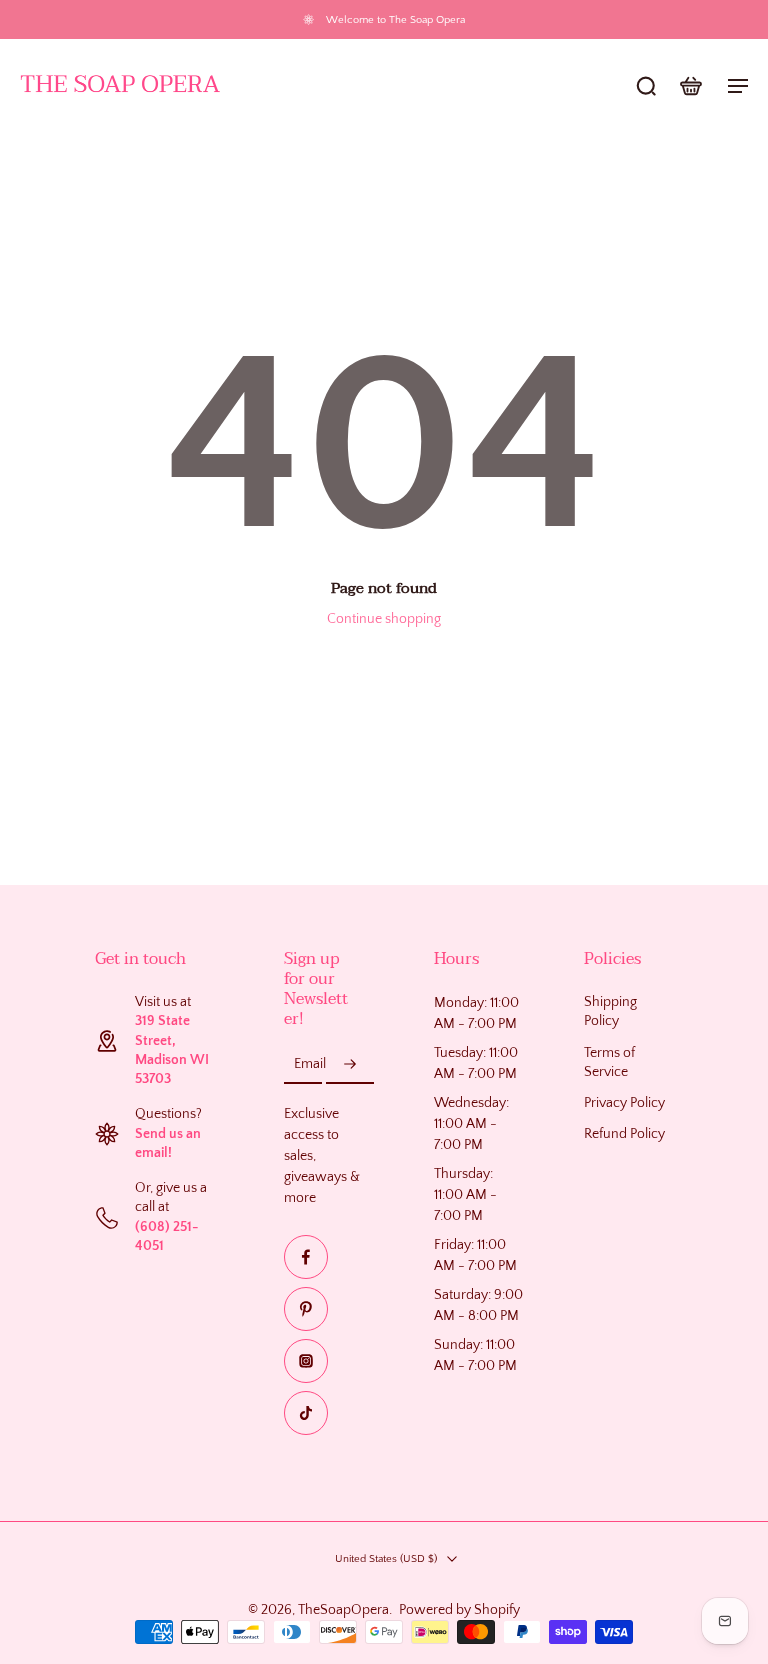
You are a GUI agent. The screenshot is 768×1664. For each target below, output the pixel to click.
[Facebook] (306, 1257)
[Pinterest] (306, 1309)
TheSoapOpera (343, 1610)
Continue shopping (384, 619)
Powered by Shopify (459, 1610)
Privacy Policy (624, 1103)
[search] (646, 85)
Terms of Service (609, 1062)
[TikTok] (306, 1413)
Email (310, 1064)
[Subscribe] (350, 1065)
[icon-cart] (690, 85)
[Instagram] (306, 1361)
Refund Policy (624, 1135)
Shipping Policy (610, 1011)
